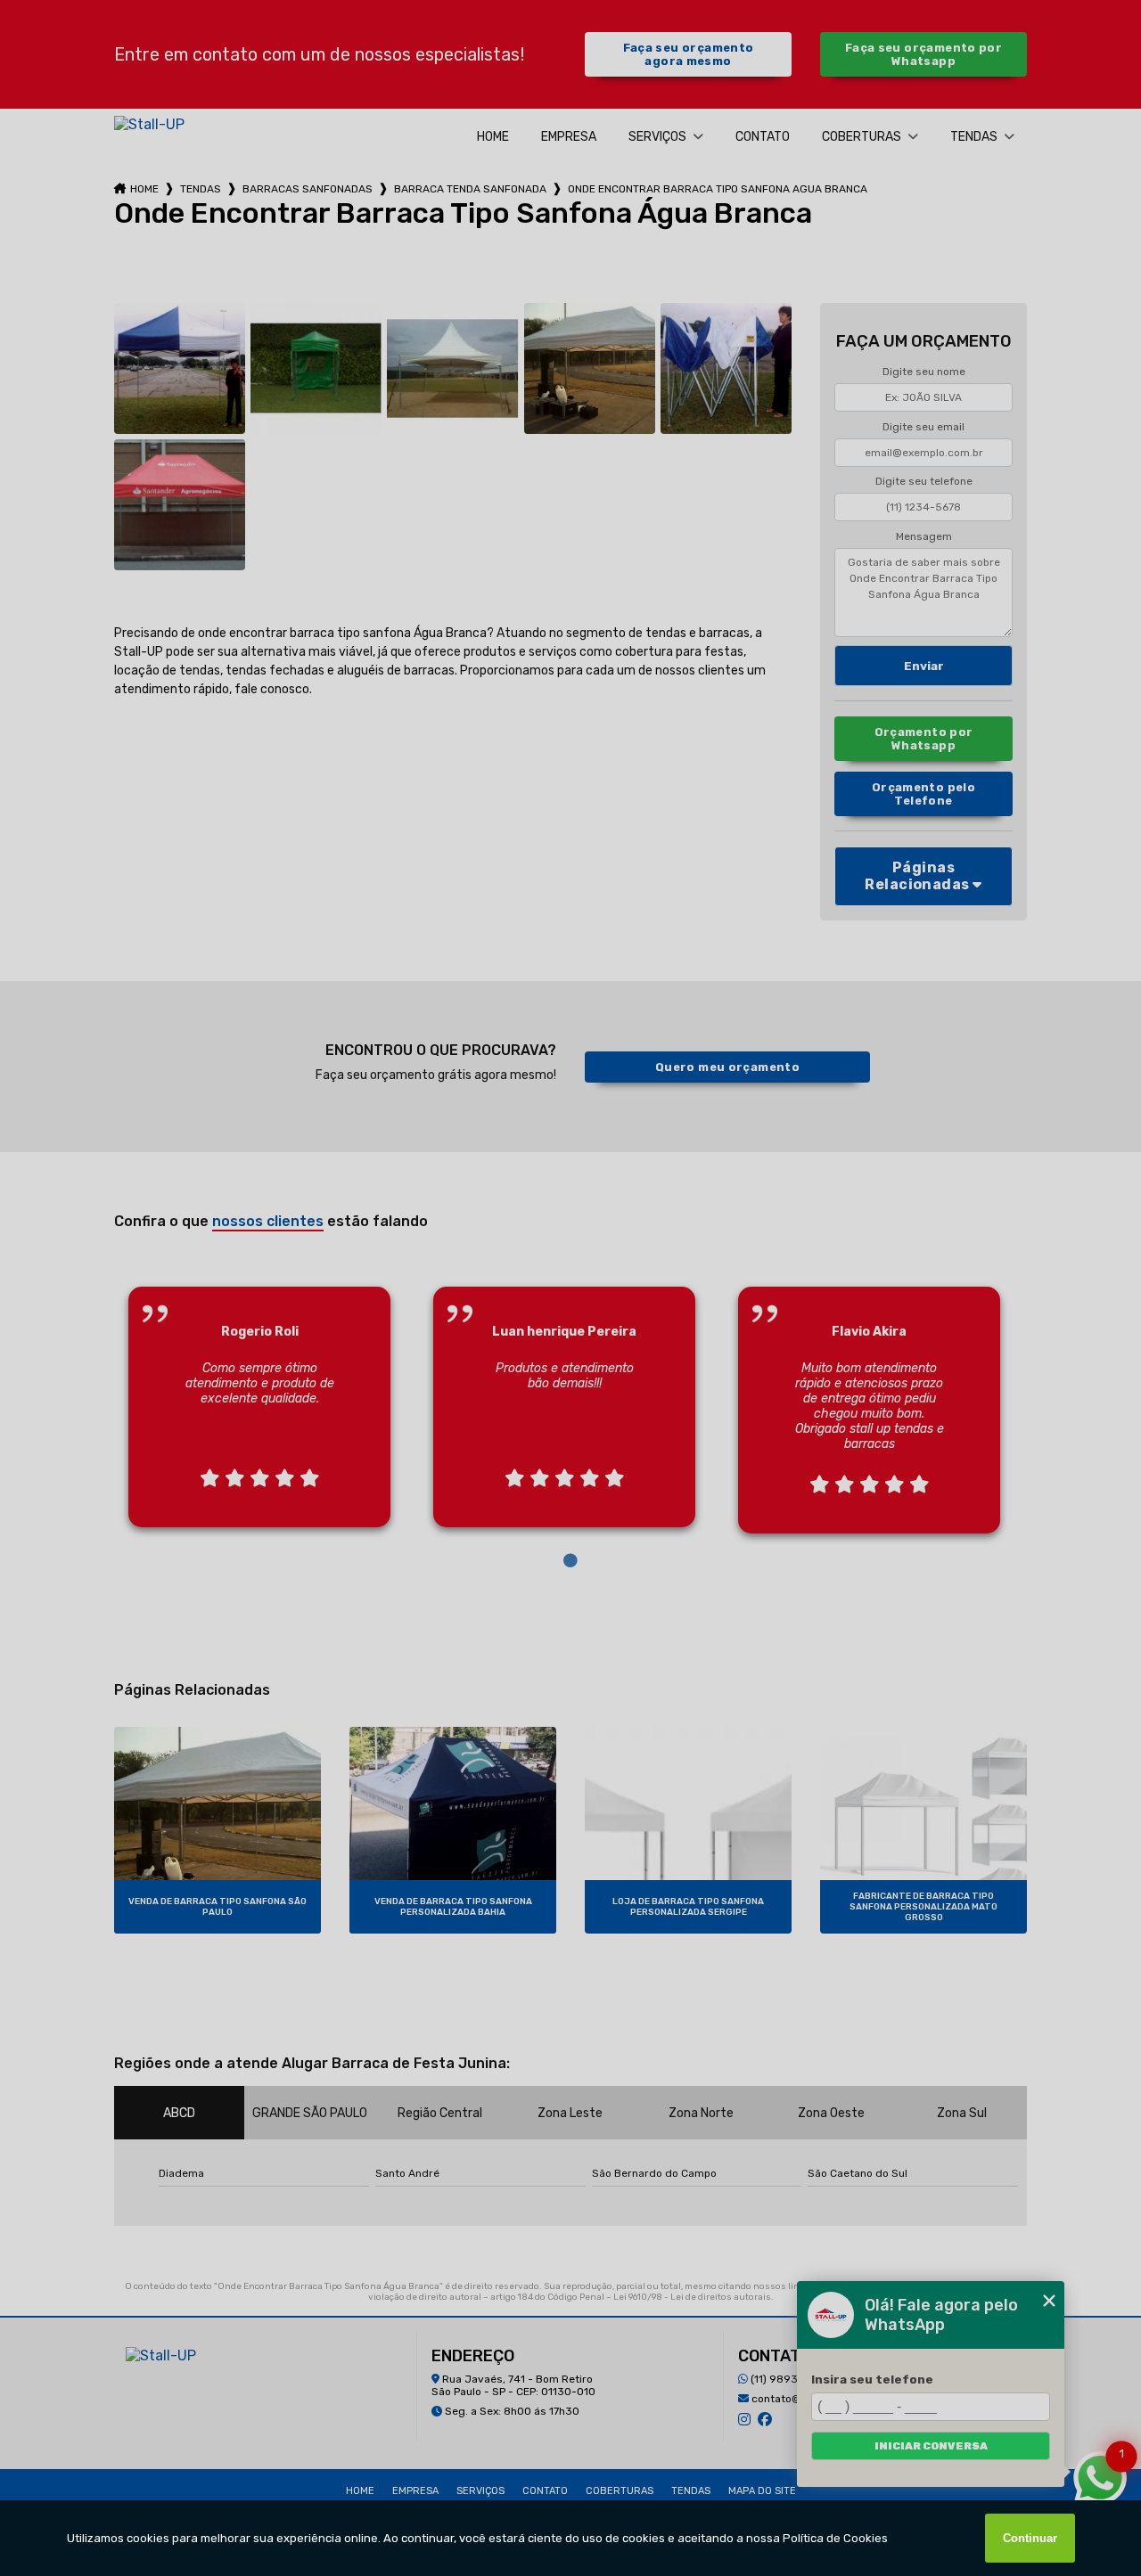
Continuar (1030, 2538)
